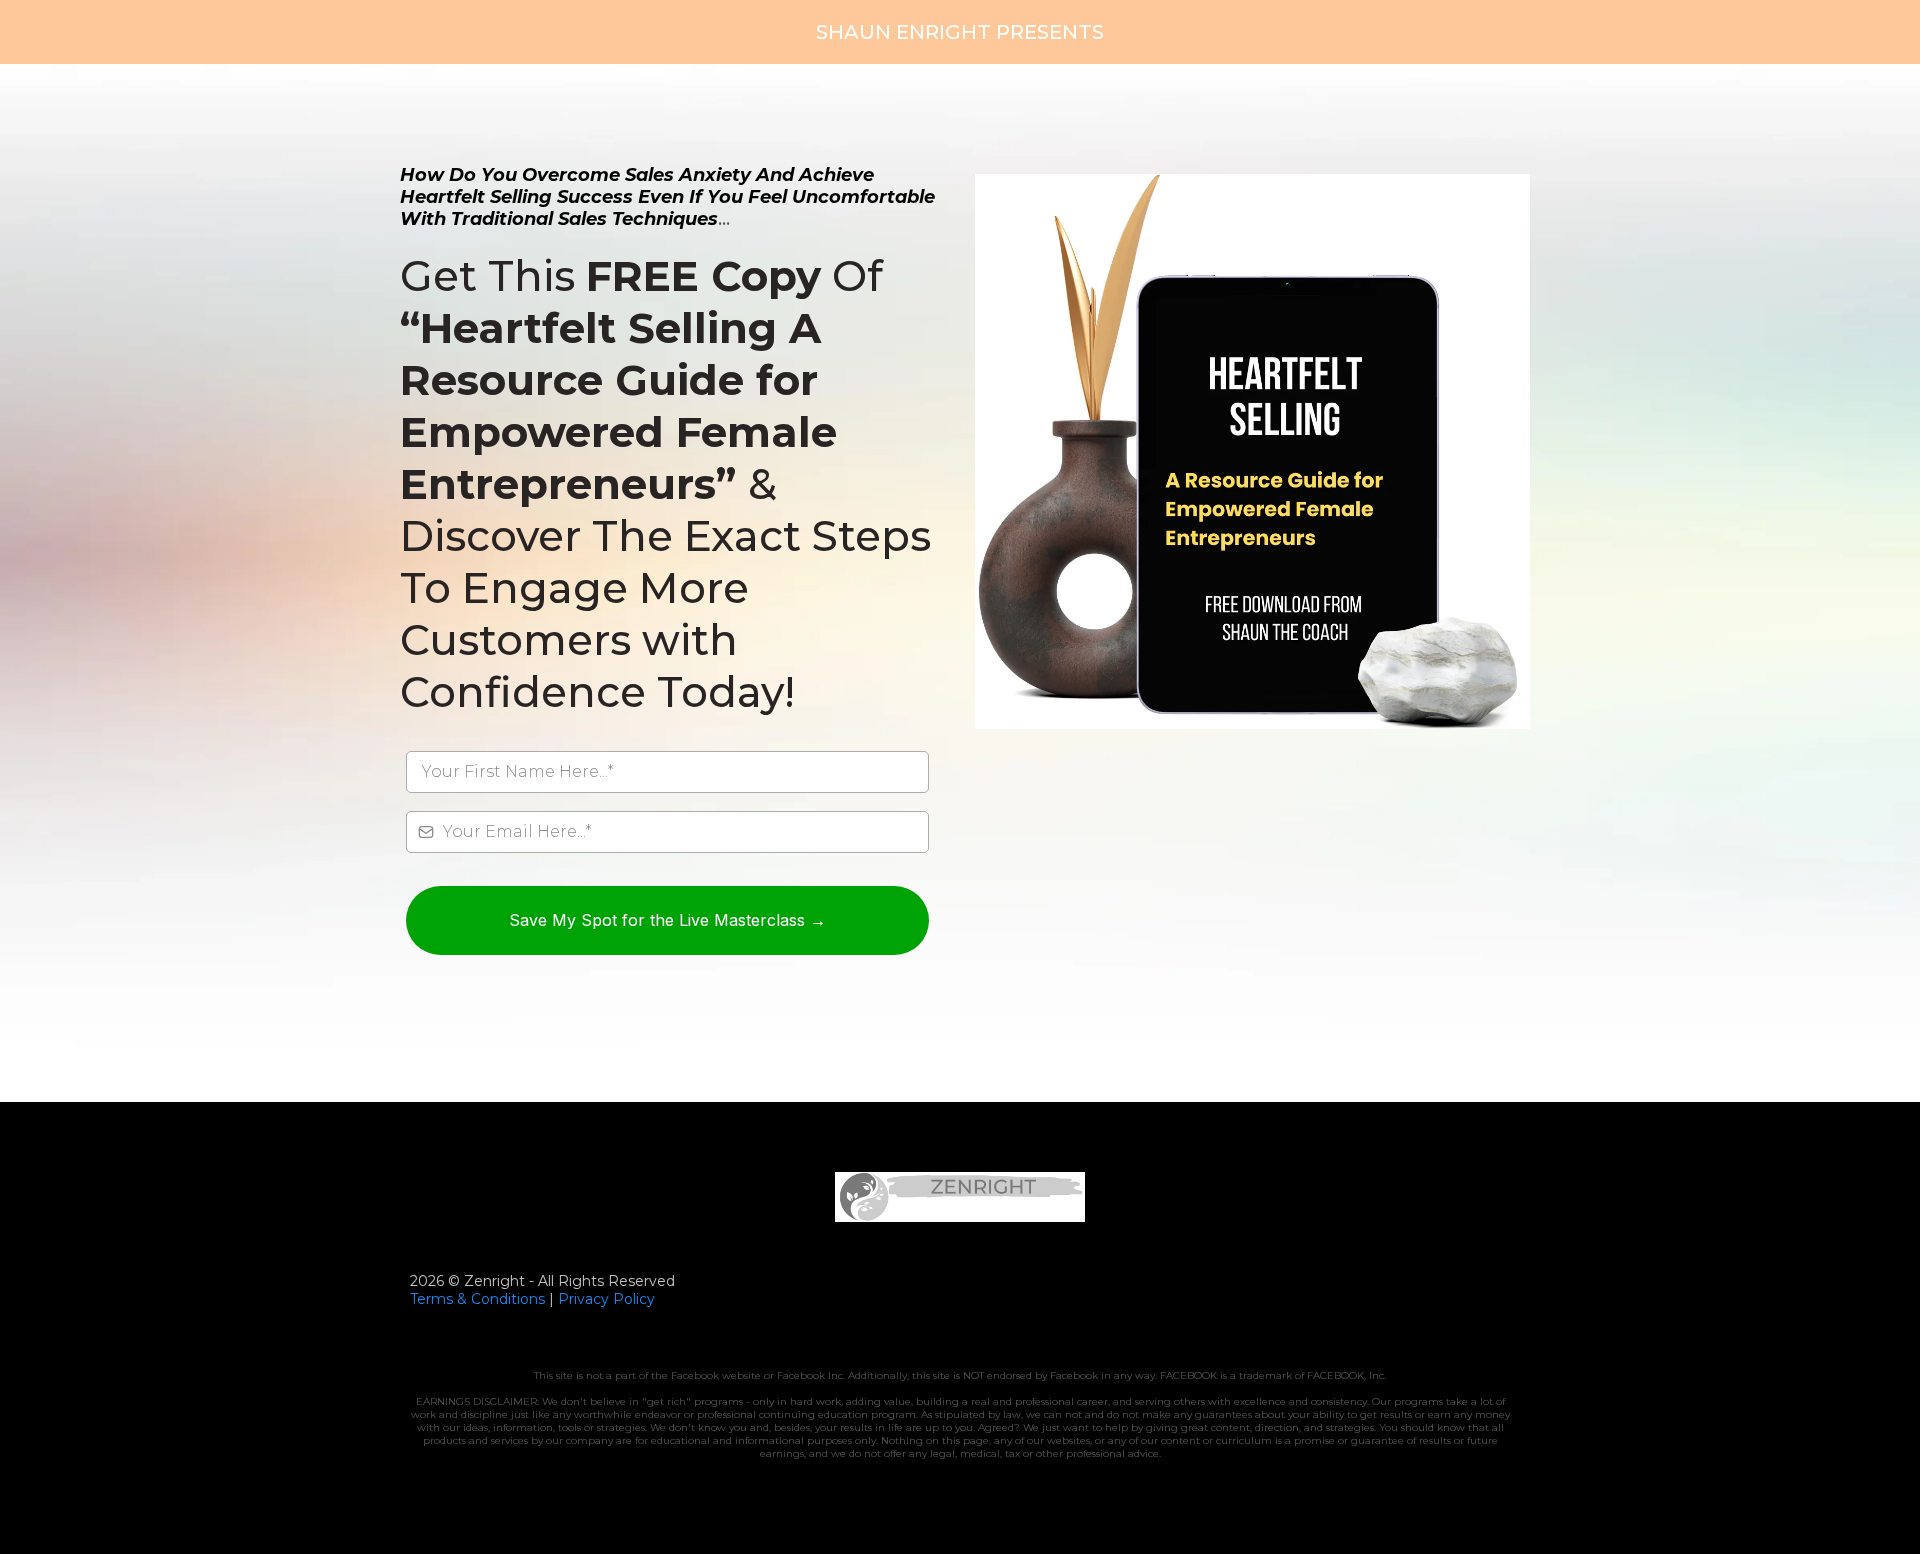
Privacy (583, 1299)
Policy (632, 1299)
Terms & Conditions (477, 1299)
